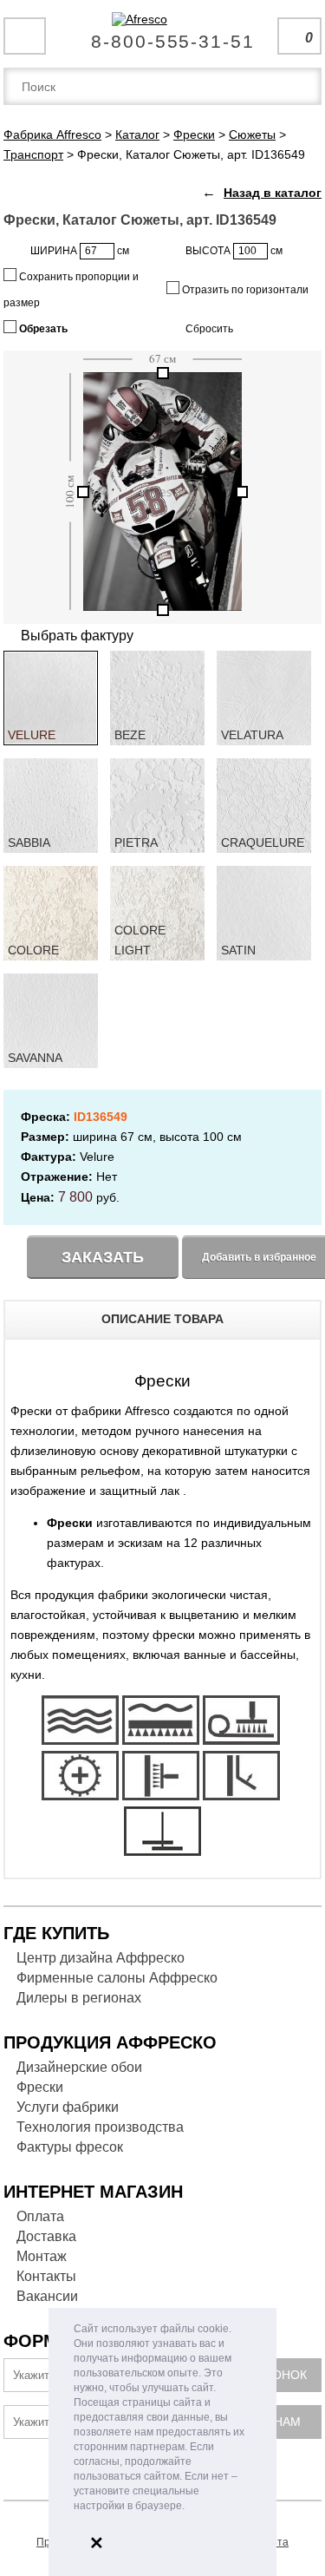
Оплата (40, 2216)
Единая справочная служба (162, 35)
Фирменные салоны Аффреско (117, 1978)
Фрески (40, 2087)
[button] (189, 2507)
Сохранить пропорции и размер (71, 290)
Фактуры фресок (70, 2147)
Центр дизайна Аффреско (101, 1958)
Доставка (46, 2236)
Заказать (103, 1257)
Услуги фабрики (68, 2107)
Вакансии (47, 2296)
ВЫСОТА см (234, 251)
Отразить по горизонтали (244, 290)
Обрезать (42, 329)
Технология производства (100, 2127)
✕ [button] (97, 2543)
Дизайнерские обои (79, 2067)
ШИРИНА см (80, 251)
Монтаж (42, 2256)
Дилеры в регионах (79, 1998)
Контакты (46, 2276)
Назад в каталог (273, 193)
